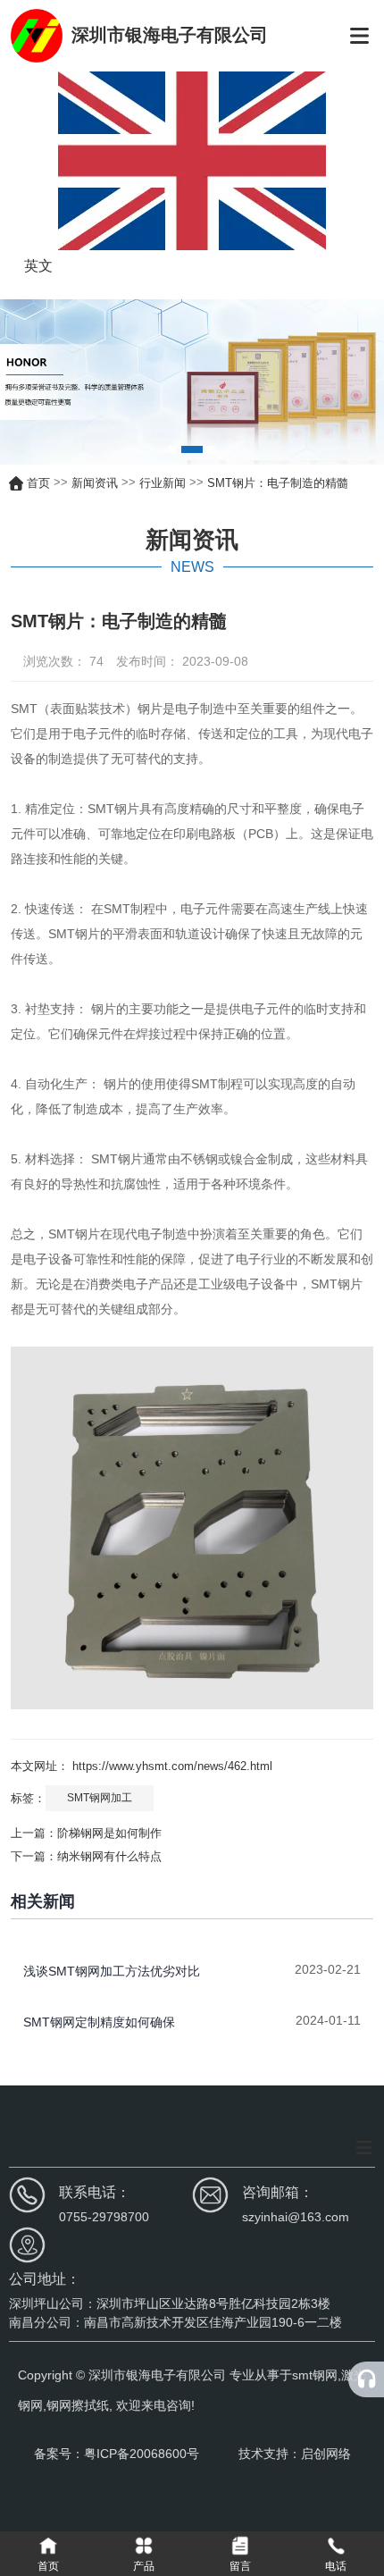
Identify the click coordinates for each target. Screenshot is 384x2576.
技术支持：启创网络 (295, 2454)
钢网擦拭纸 (78, 2405)
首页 (40, 482)
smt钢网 (315, 2375)
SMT (24, 709)
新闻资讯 (95, 482)
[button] (172, 449)
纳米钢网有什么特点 (109, 1856)
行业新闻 (163, 482)
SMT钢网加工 (100, 1798)
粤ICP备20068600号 (143, 2454)
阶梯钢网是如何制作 (109, 1833)
